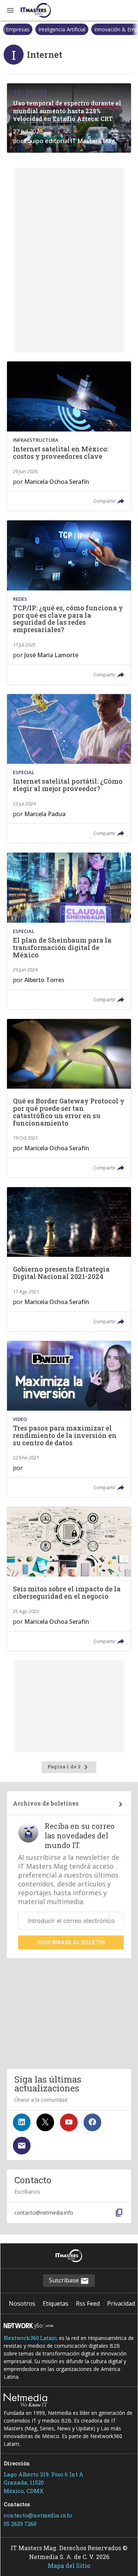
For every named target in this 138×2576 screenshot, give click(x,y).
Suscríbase (71, 1942)
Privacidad (121, 2303)
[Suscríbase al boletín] (22, 2146)
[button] (10, 10)
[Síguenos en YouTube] (69, 2122)
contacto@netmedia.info (38, 2515)
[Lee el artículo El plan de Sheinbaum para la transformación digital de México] (69, 931)
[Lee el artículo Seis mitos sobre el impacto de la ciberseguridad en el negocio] (69, 1579)
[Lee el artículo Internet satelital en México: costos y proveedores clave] (69, 436)
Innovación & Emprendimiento (98, 29)
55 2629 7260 (20, 2524)
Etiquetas (56, 2303)
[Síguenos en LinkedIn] (22, 2122)
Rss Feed (88, 2303)
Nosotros (22, 2303)
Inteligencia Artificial (29, 29)
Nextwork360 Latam (31, 2338)
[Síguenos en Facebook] (92, 2122)
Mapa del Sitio (69, 2565)
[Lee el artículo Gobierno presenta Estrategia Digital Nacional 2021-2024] (69, 1259)
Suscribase (65, 2280)
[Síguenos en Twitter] (45, 2122)
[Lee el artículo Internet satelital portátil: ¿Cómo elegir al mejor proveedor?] (69, 769)
